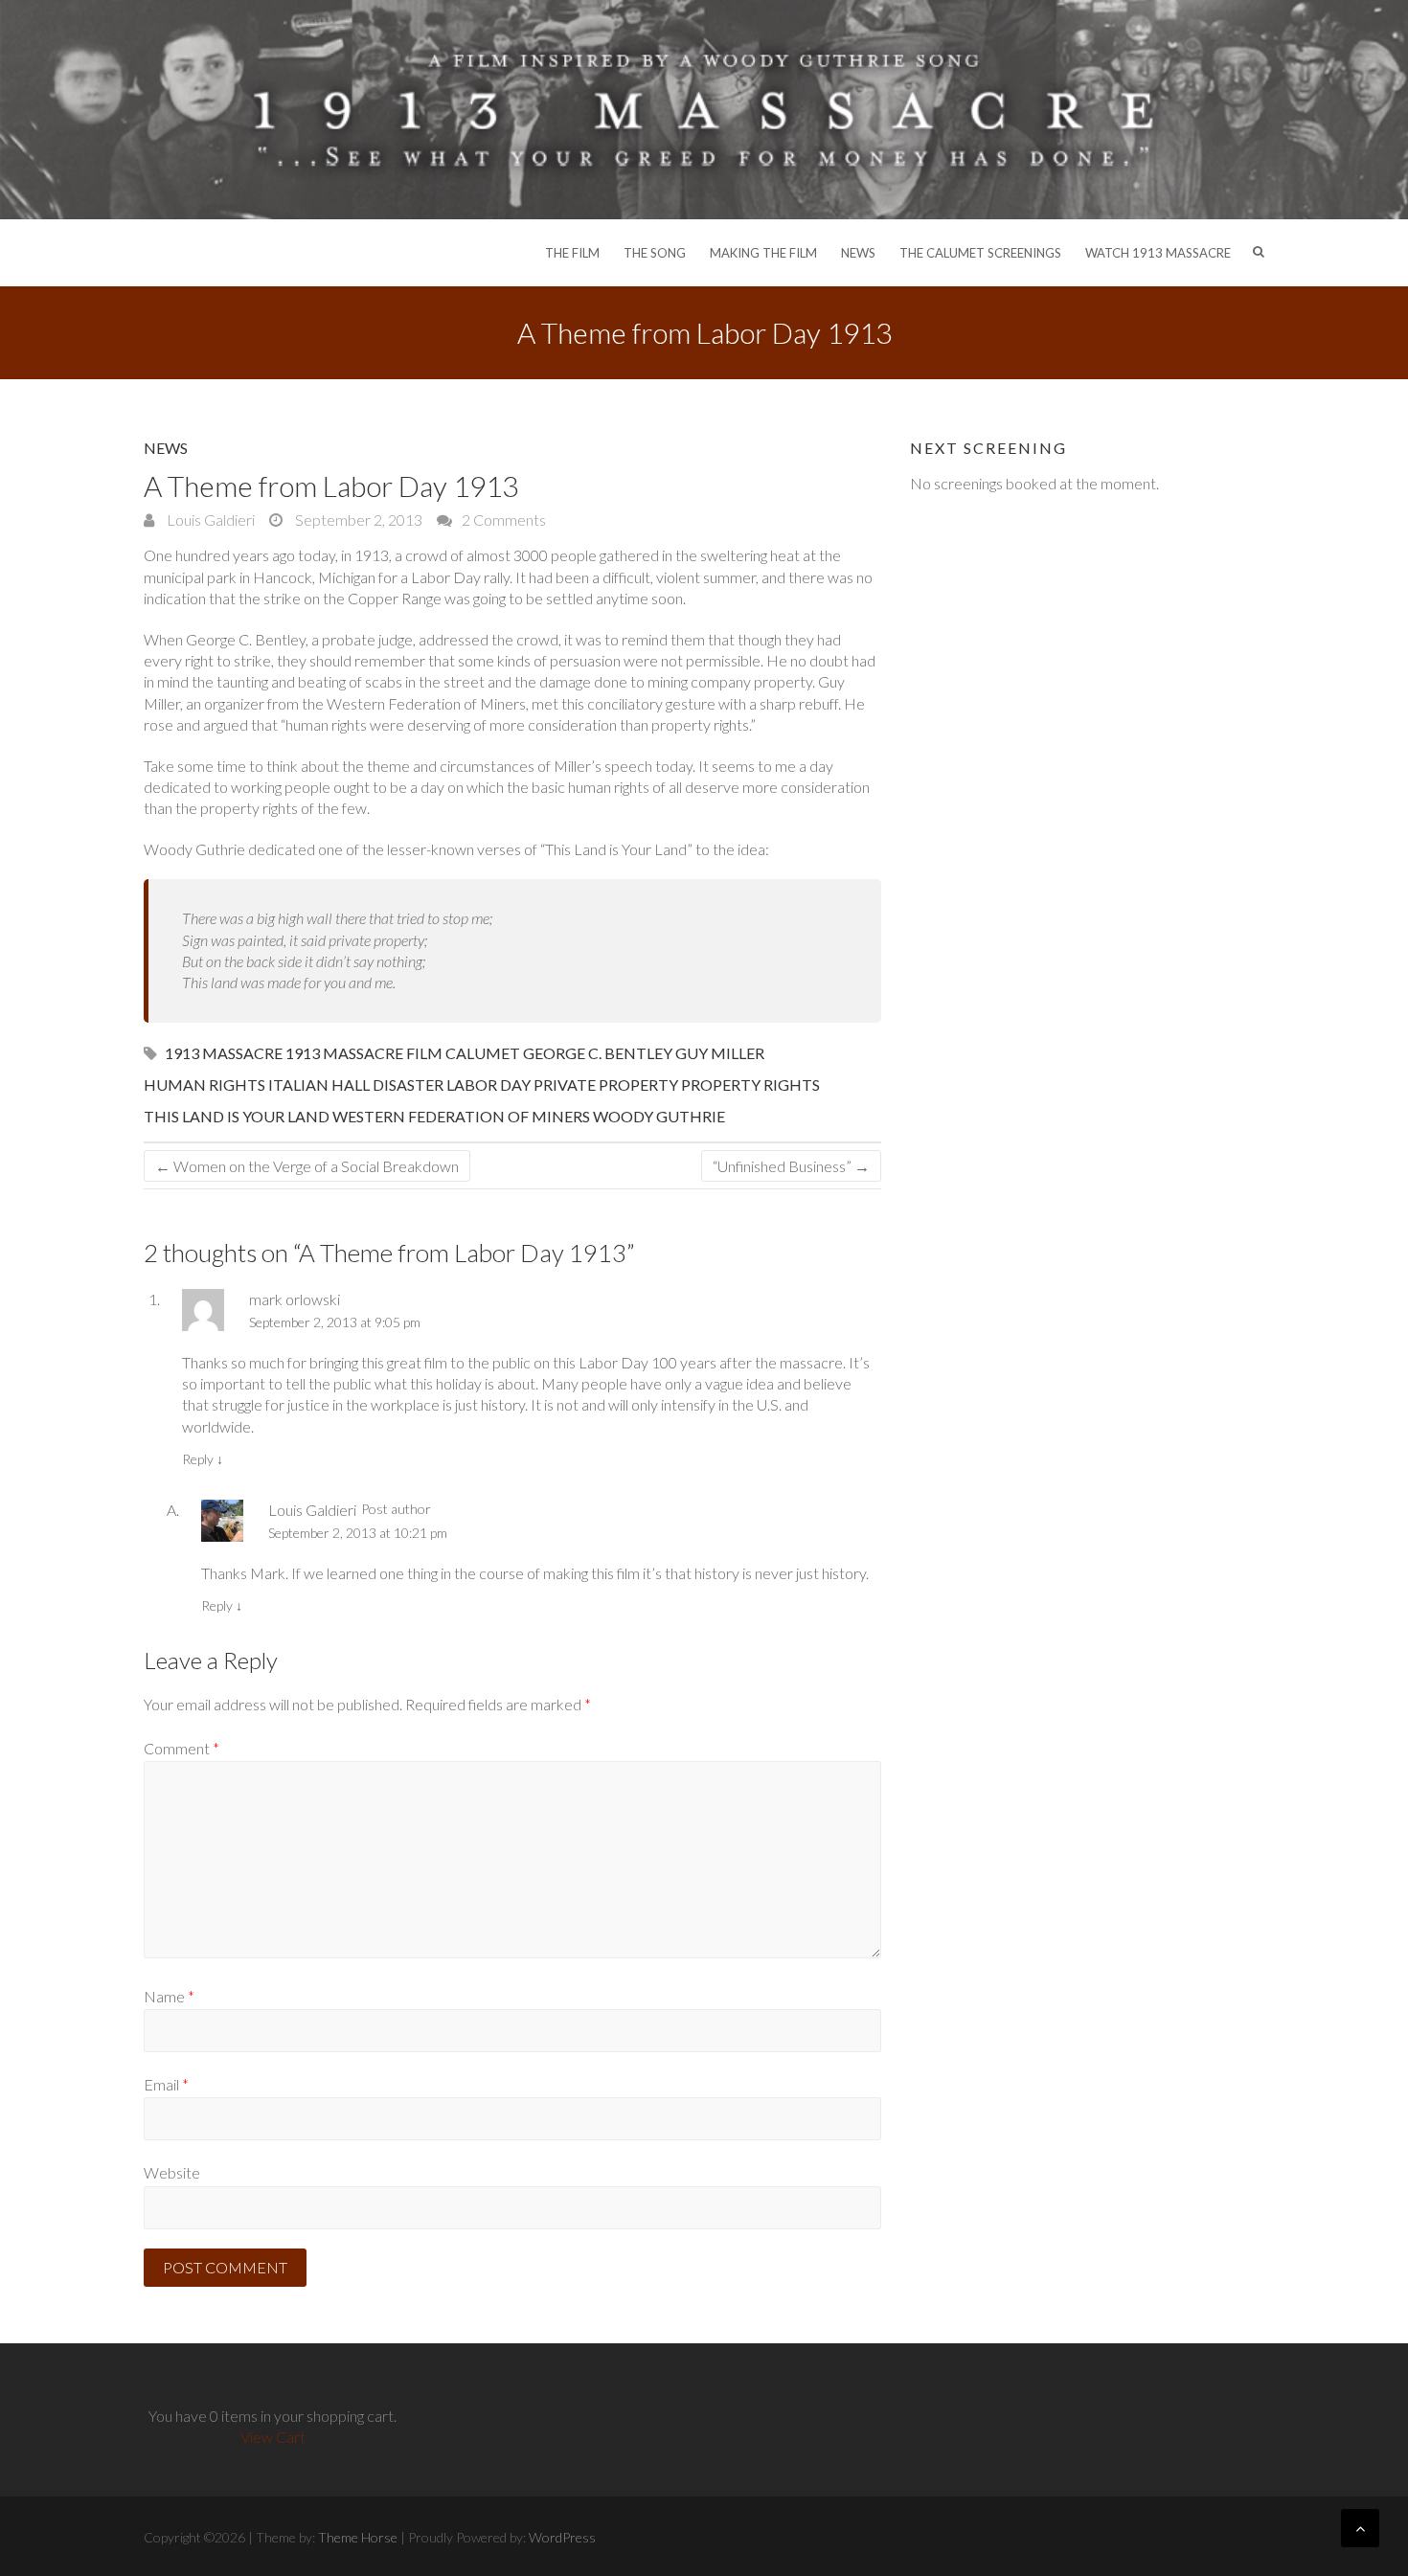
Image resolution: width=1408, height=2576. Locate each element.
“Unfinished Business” (791, 1166)
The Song (655, 253)
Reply (203, 1459)
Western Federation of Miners (461, 1116)
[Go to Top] (1360, 2528)
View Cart (273, 2437)
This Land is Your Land (237, 1116)
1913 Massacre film (364, 1053)
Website (172, 2172)
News (858, 253)
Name (169, 1996)
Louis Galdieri (209, 520)
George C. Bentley (598, 1053)
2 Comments (504, 520)
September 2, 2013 (357, 520)
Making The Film (763, 253)
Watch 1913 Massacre (1158, 253)
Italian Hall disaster (356, 1085)
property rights (750, 1085)
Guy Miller (720, 1053)
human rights (204, 1085)
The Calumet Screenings (980, 253)
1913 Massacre (224, 1053)
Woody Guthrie (659, 1116)
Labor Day (488, 1085)
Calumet (483, 1053)
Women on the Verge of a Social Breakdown (307, 1166)
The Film (572, 253)
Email (166, 2084)
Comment (182, 1748)
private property (606, 1085)
